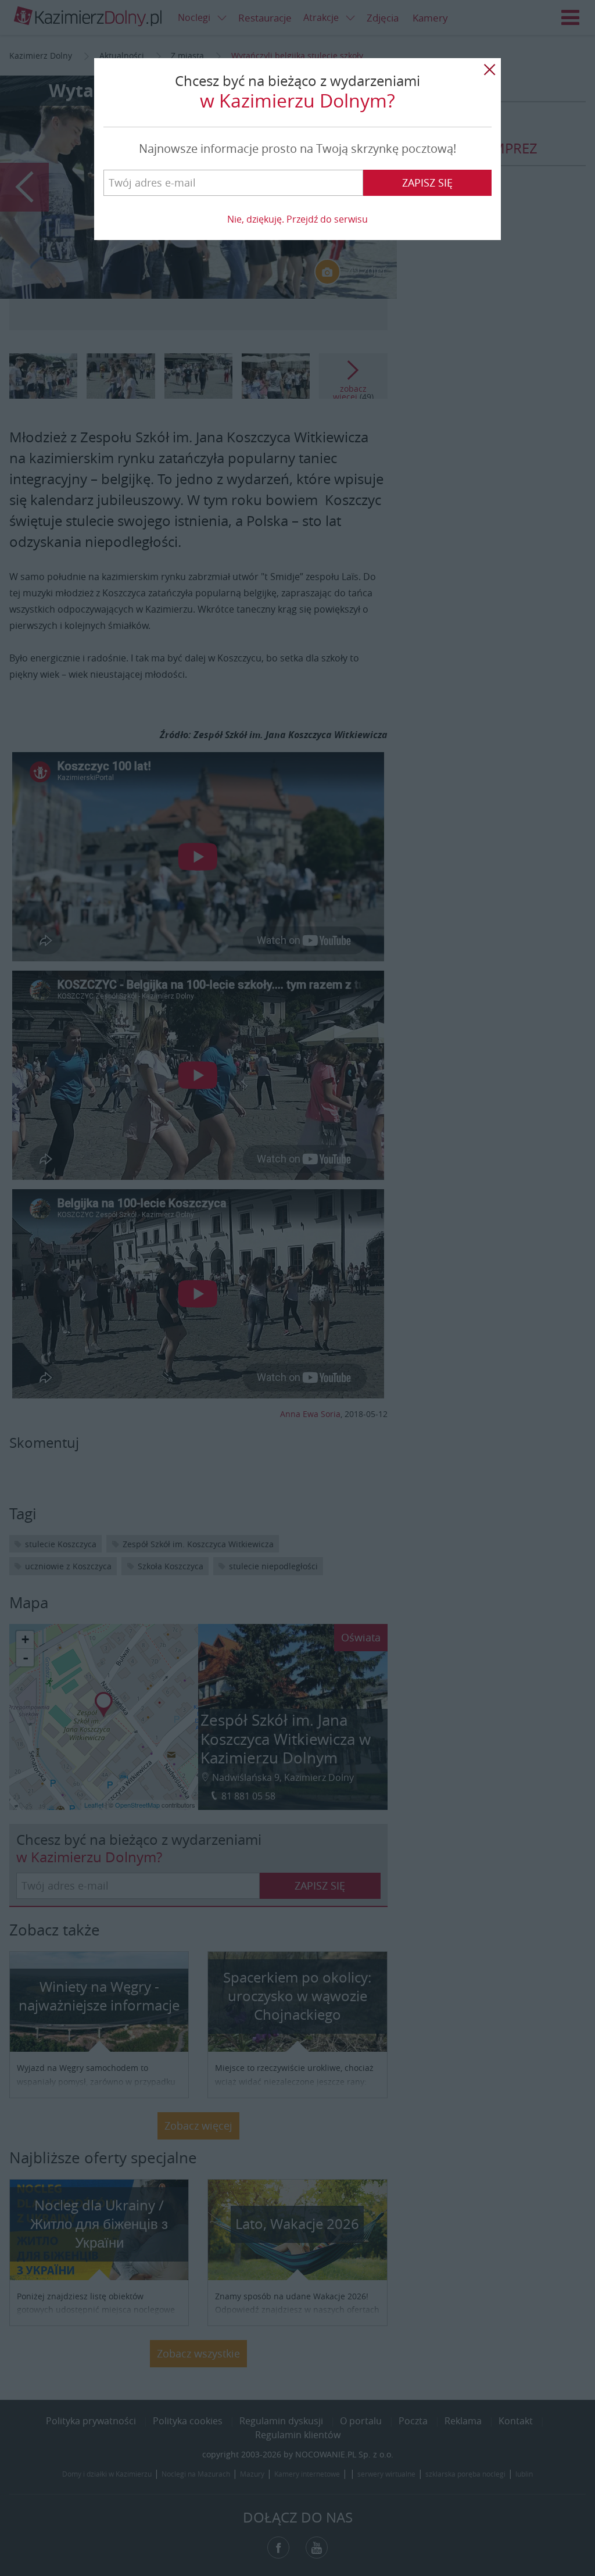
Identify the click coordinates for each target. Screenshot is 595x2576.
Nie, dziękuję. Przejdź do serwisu (297, 219)
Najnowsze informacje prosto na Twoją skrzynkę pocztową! (297, 149)
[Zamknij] (489, 70)
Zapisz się (427, 183)
